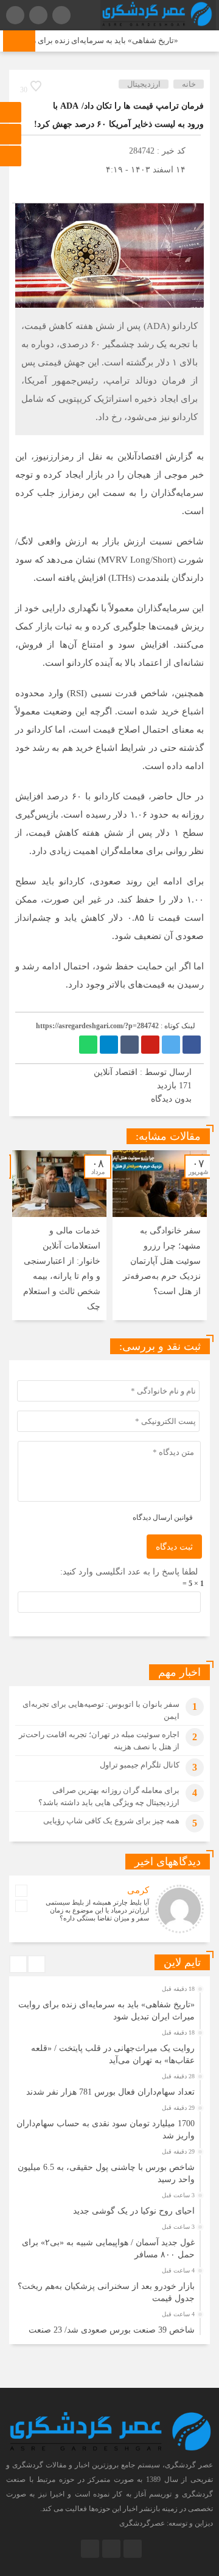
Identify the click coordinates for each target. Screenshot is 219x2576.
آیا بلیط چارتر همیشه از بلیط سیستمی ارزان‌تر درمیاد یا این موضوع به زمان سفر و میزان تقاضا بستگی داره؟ (97, 1910)
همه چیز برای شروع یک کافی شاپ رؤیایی (111, 1821)
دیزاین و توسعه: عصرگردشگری (166, 2523)
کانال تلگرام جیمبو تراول (140, 1765)
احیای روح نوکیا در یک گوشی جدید (134, 2211)
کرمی (138, 1890)
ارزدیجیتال (144, 84)
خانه (189, 84)
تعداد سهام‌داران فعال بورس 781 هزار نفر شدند (110, 2092)
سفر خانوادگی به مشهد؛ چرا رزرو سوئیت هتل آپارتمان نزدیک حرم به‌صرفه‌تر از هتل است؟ (162, 1261)
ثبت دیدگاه (174, 1547)
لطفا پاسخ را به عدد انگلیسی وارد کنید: (129, 1572)
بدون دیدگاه (171, 1099)
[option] (160, 1235)
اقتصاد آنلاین (116, 1072)
